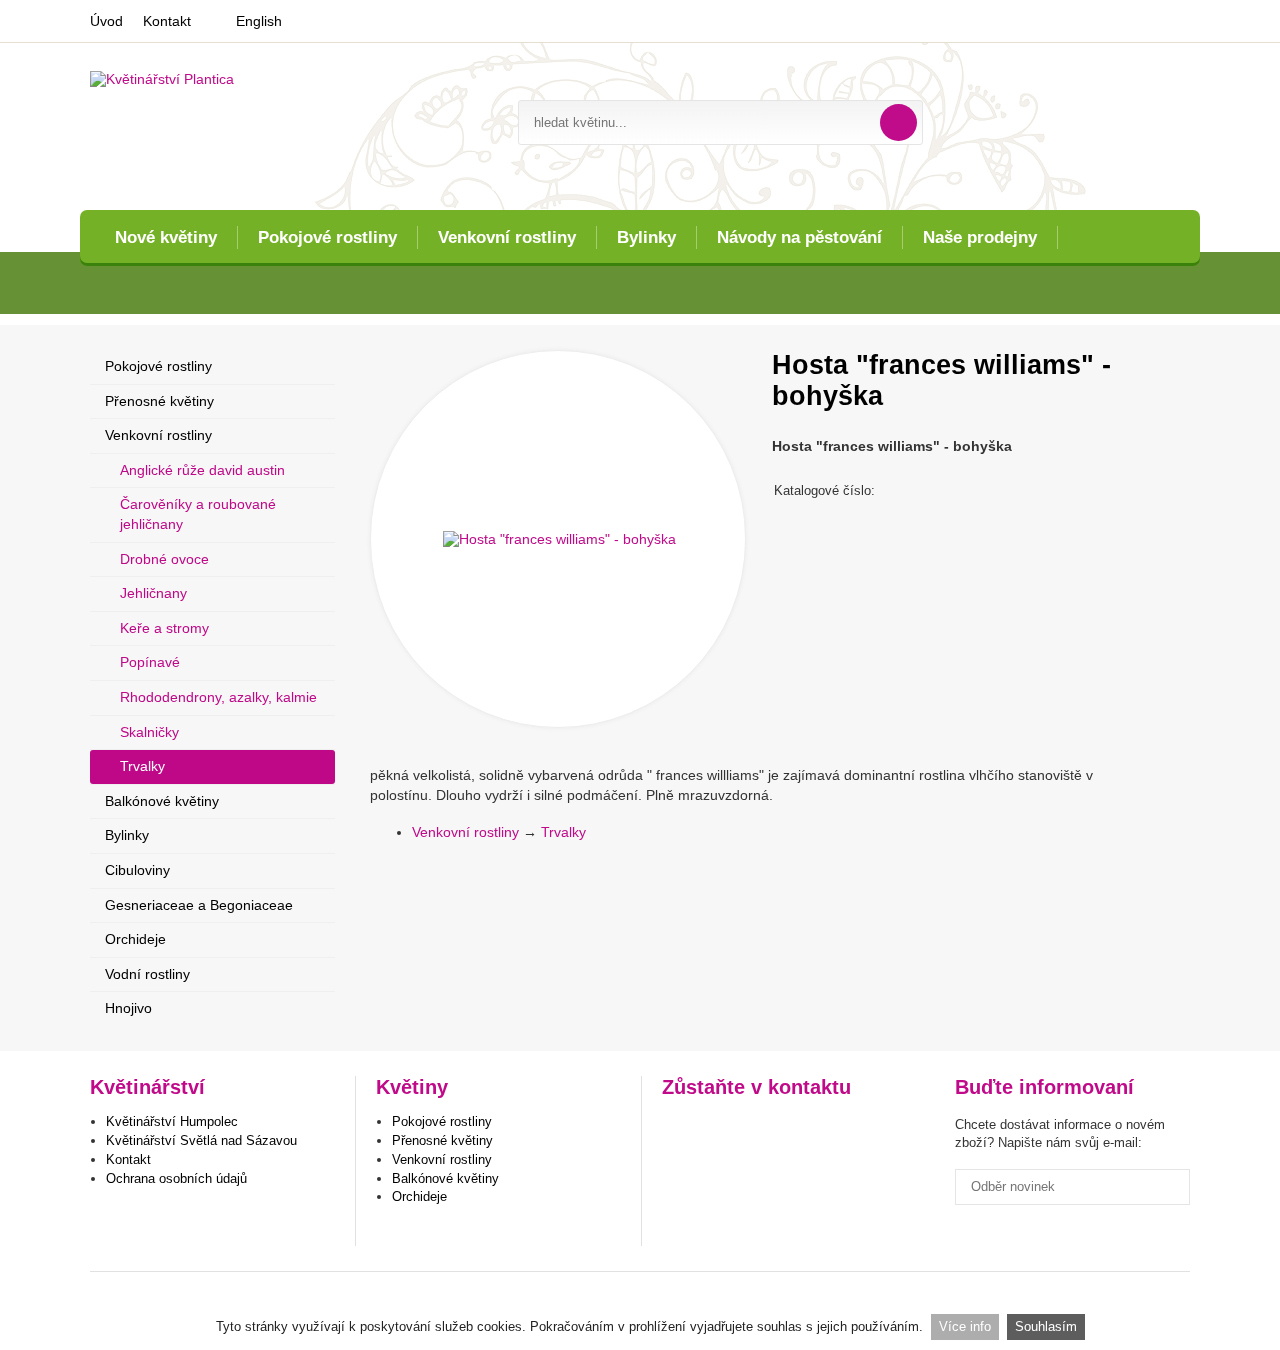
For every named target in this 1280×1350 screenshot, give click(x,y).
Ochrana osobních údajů (176, 1178)
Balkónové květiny (162, 801)
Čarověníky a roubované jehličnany (198, 514)
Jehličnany (153, 593)
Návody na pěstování (799, 237)
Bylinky (646, 237)
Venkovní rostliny (507, 237)
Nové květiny (166, 237)
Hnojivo (128, 1008)
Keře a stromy (164, 628)
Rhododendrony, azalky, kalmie (218, 697)
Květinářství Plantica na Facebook (679, 1129)
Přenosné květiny (159, 401)
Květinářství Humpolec (172, 1121)
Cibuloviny (137, 870)
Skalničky (149, 732)
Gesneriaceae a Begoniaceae (199, 905)
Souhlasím (1046, 1326)
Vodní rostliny (147, 974)
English (259, 21)
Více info (965, 1326)
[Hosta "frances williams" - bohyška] (558, 539)
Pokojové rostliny (327, 237)
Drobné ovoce (164, 559)
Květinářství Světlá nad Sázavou (201, 1140)
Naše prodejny (980, 237)
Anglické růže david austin (202, 470)
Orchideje (135, 939)
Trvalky (563, 832)
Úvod (106, 21)
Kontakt (167, 21)
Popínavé (150, 662)
